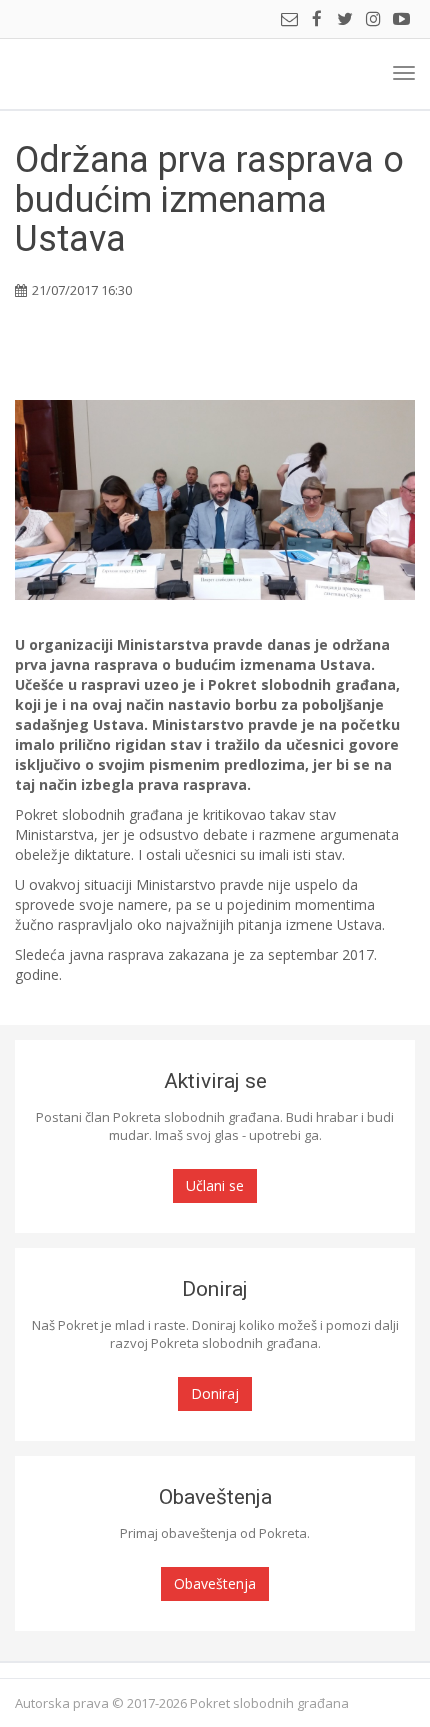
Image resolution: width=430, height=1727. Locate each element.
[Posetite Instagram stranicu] (373, 20)
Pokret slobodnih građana (86, 74)
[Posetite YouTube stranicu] (401, 20)
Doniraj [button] (215, 1393)
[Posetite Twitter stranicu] (345, 20)
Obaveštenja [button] (215, 1583)
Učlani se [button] (215, 1185)
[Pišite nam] (289, 20)
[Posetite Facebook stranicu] (317, 20)
